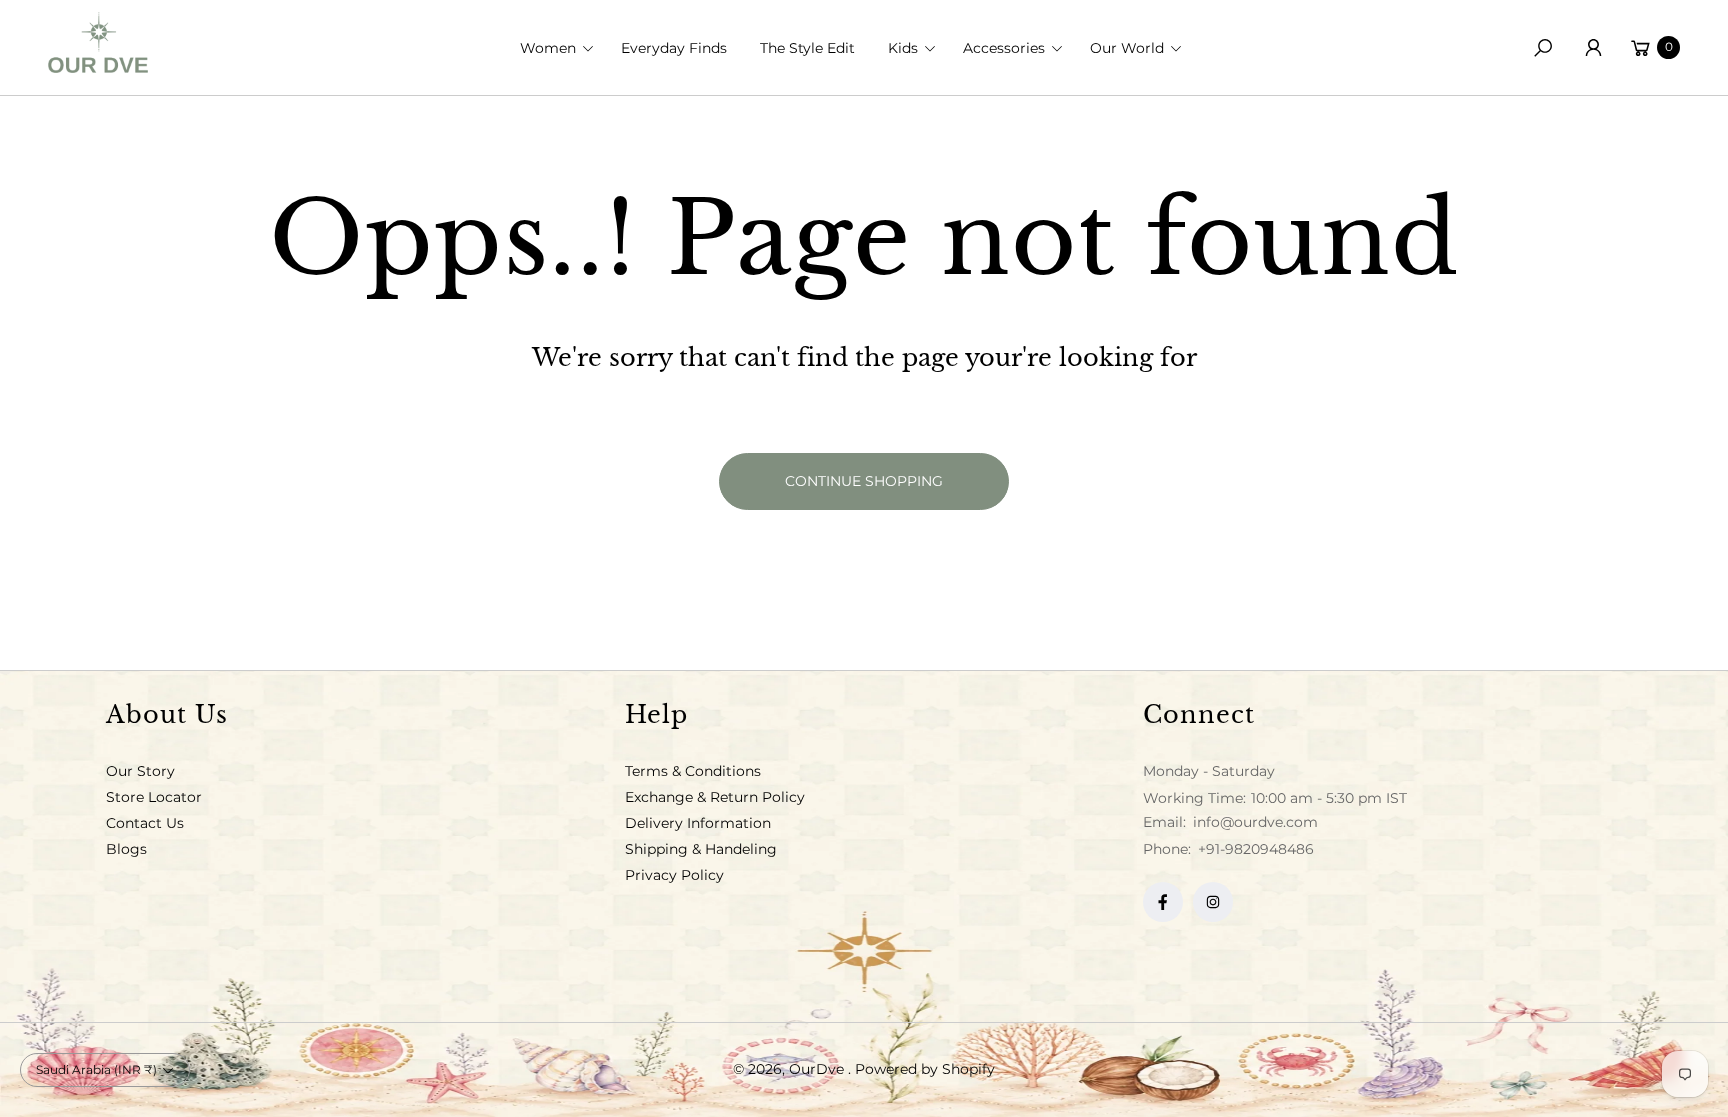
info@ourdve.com (1253, 822)
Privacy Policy (674, 875)
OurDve (818, 1069)
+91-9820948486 (1256, 849)
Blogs (126, 849)
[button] (563, 48)
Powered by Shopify (925, 1069)
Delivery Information (698, 823)
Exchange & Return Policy (715, 797)
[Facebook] (1163, 902)
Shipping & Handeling (701, 849)
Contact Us (145, 823)
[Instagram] (1213, 902)
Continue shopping (864, 481)
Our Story (140, 771)
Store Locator (154, 797)
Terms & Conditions (693, 771)
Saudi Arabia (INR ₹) (96, 1069)
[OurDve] (98, 42)
